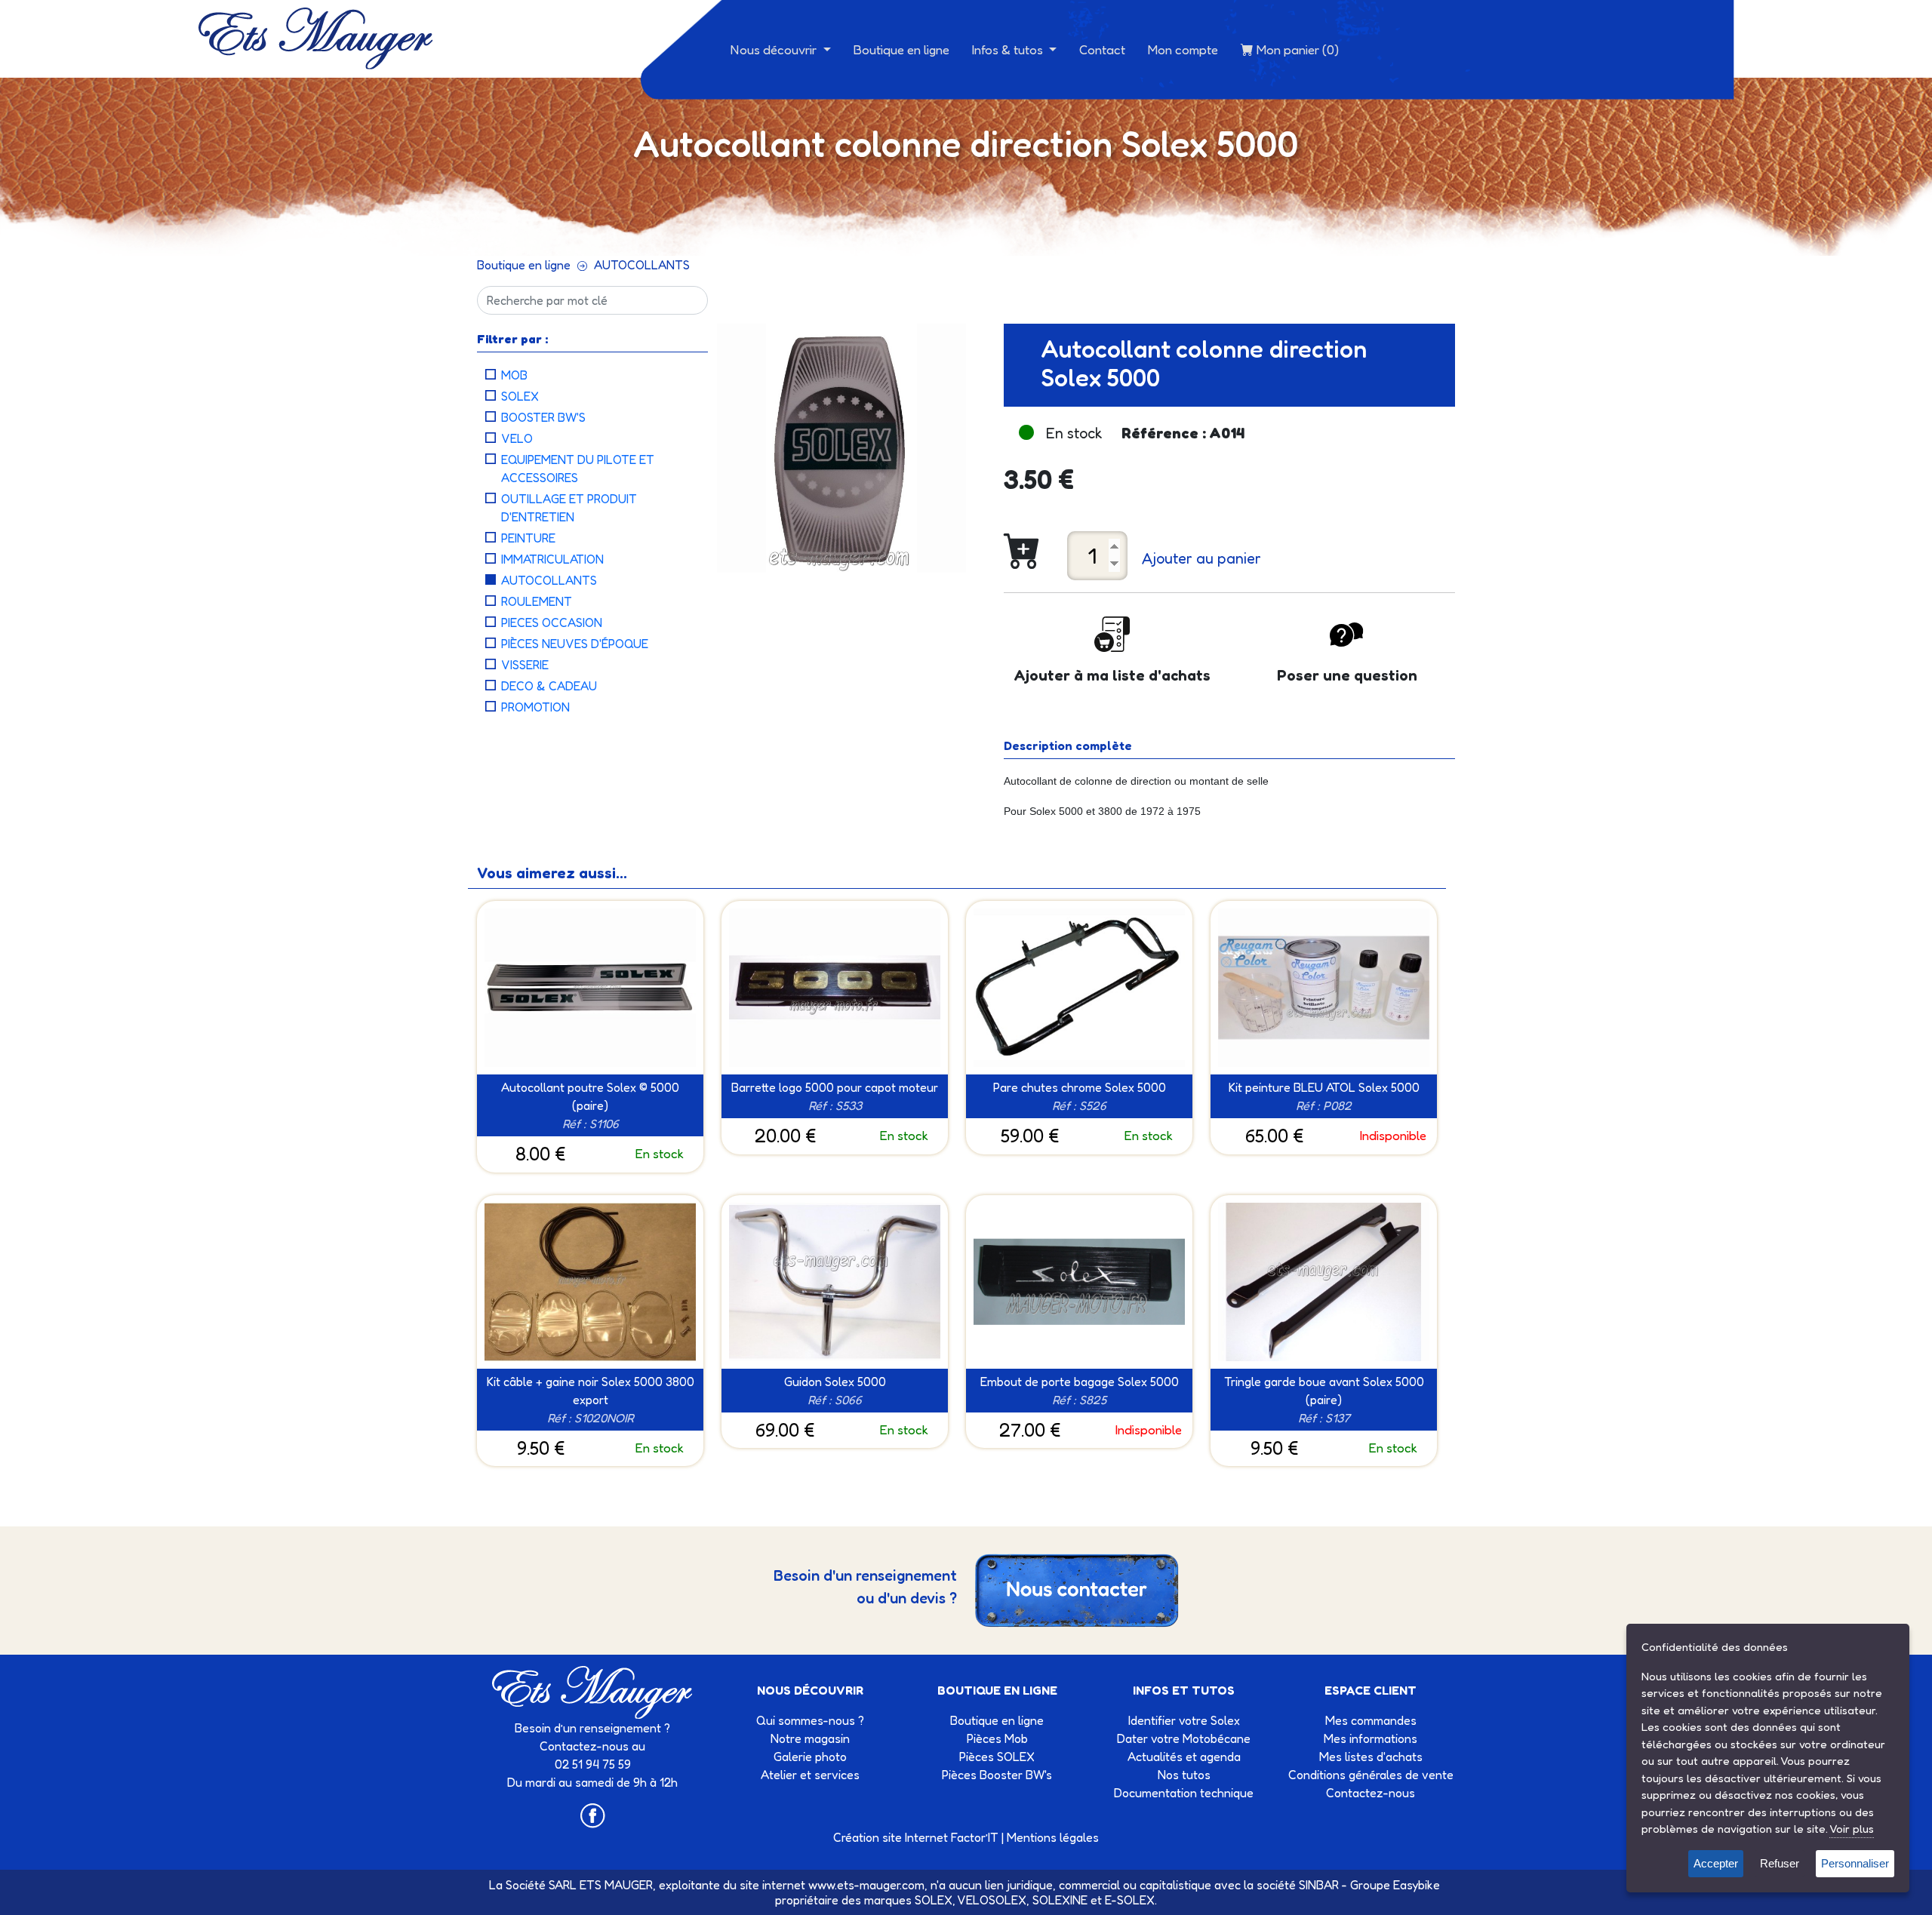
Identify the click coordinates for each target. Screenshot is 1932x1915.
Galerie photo (810, 1757)
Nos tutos (1184, 1775)
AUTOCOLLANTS (642, 265)
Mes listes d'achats (1371, 1757)
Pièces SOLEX (997, 1757)
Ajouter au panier (1201, 558)
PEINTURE (528, 538)
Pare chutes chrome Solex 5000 (1080, 1087)
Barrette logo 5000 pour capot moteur (835, 1087)
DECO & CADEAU (549, 686)
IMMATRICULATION (552, 559)
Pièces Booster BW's (997, 1775)
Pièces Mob (997, 1738)
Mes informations (1371, 1738)
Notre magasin (810, 1738)
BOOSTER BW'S (543, 417)
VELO (517, 438)
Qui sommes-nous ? (810, 1720)
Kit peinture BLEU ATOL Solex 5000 (1324, 1087)
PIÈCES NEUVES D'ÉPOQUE (575, 644)
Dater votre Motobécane (1184, 1738)
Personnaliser (1855, 1863)
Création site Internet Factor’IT (916, 1837)
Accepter (1716, 1863)
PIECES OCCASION (552, 622)
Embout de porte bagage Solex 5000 (1080, 1382)
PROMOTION (535, 707)
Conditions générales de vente (1371, 1775)
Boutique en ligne (901, 49)
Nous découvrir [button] (775, 49)
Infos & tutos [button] (1009, 49)
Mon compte (1183, 49)
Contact (1102, 49)
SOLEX (520, 396)
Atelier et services (810, 1775)
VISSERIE (525, 665)
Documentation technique (1184, 1793)
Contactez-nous (1371, 1793)
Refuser (1780, 1863)
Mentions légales (1053, 1837)
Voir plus (1852, 1829)
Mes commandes (1371, 1720)
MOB (514, 375)
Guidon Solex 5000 (835, 1382)
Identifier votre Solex (1184, 1720)
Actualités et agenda (1184, 1757)
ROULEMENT (537, 601)
